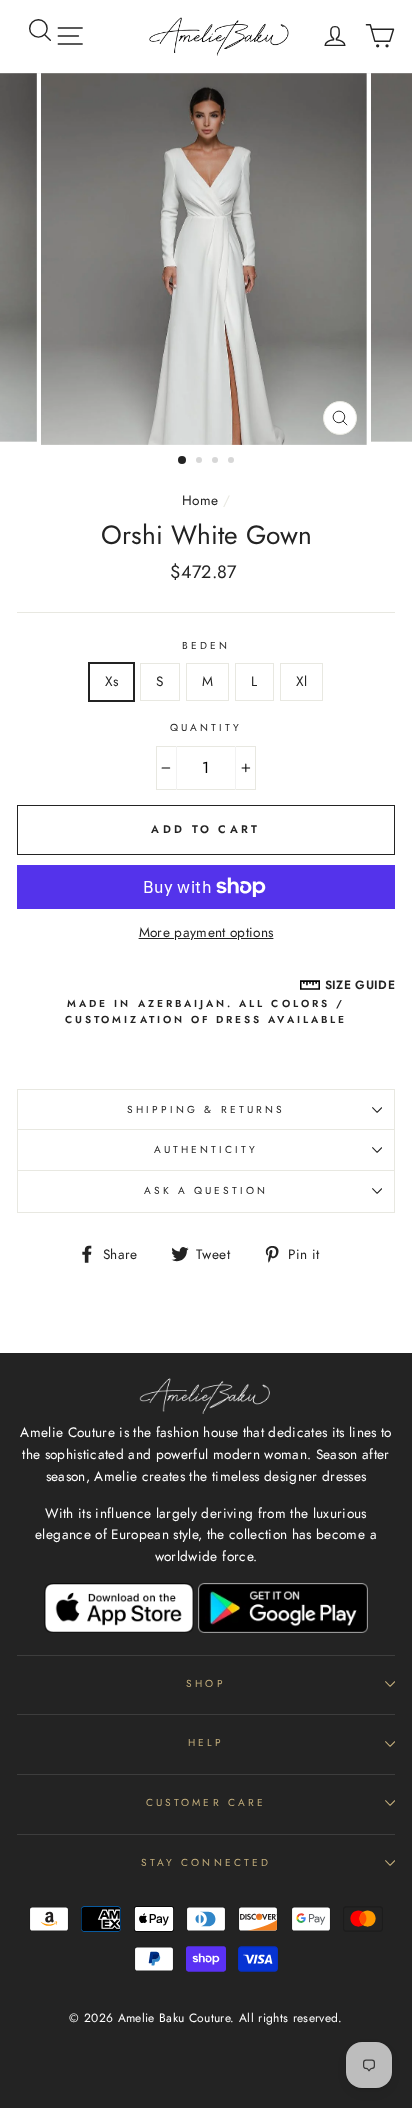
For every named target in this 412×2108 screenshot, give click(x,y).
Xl (302, 681)
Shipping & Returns (206, 1109)
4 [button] (233, 462)
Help (206, 1742)
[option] (206, 259)
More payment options (206, 932)
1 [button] (183, 461)
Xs (112, 681)
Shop (205, 1683)
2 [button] (201, 462)
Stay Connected (206, 1862)
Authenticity (206, 1149)
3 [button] (217, 462)
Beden (206, 645)
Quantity (206, 727)
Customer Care (206, 1802)
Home (200, 500)
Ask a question (206, 1190)
